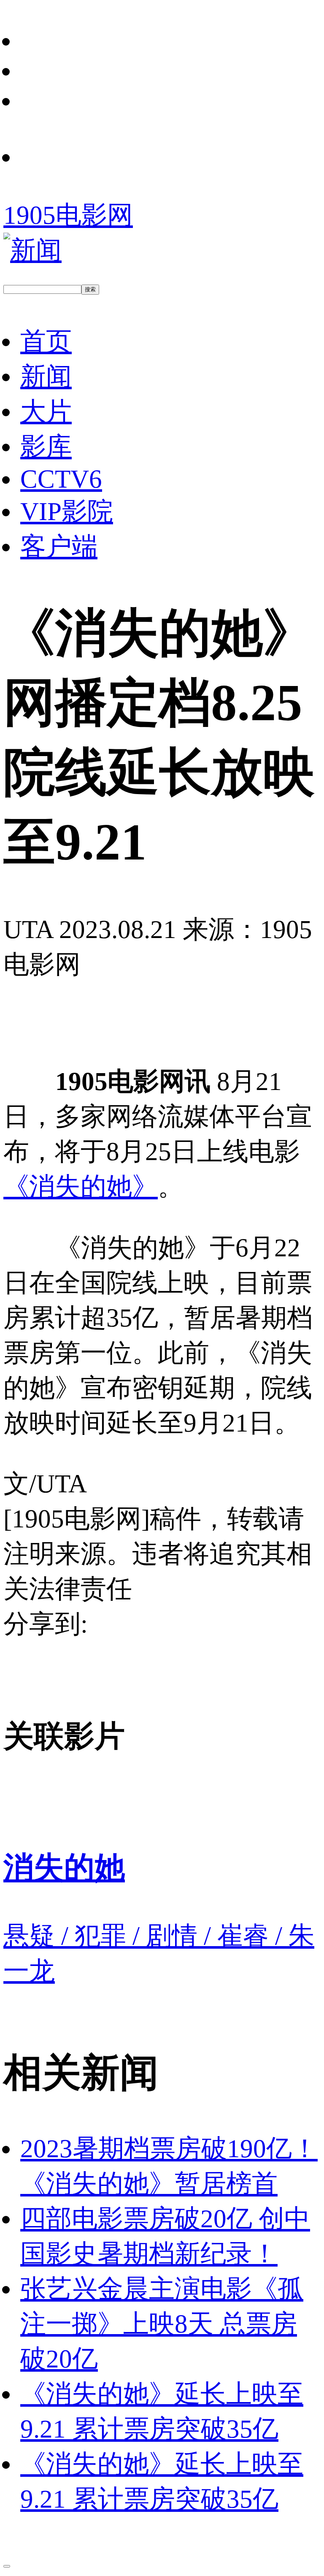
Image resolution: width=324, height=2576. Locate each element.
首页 (46, 341)
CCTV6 (61, 479)
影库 (46, 446)
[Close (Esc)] (7, 2566)
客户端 (59, 546)
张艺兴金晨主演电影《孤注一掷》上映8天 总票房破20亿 (162, 2324)
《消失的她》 (81, 1186)
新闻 (46, 376)
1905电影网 (68, 215)
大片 (46, 411)
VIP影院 (67, 511)
